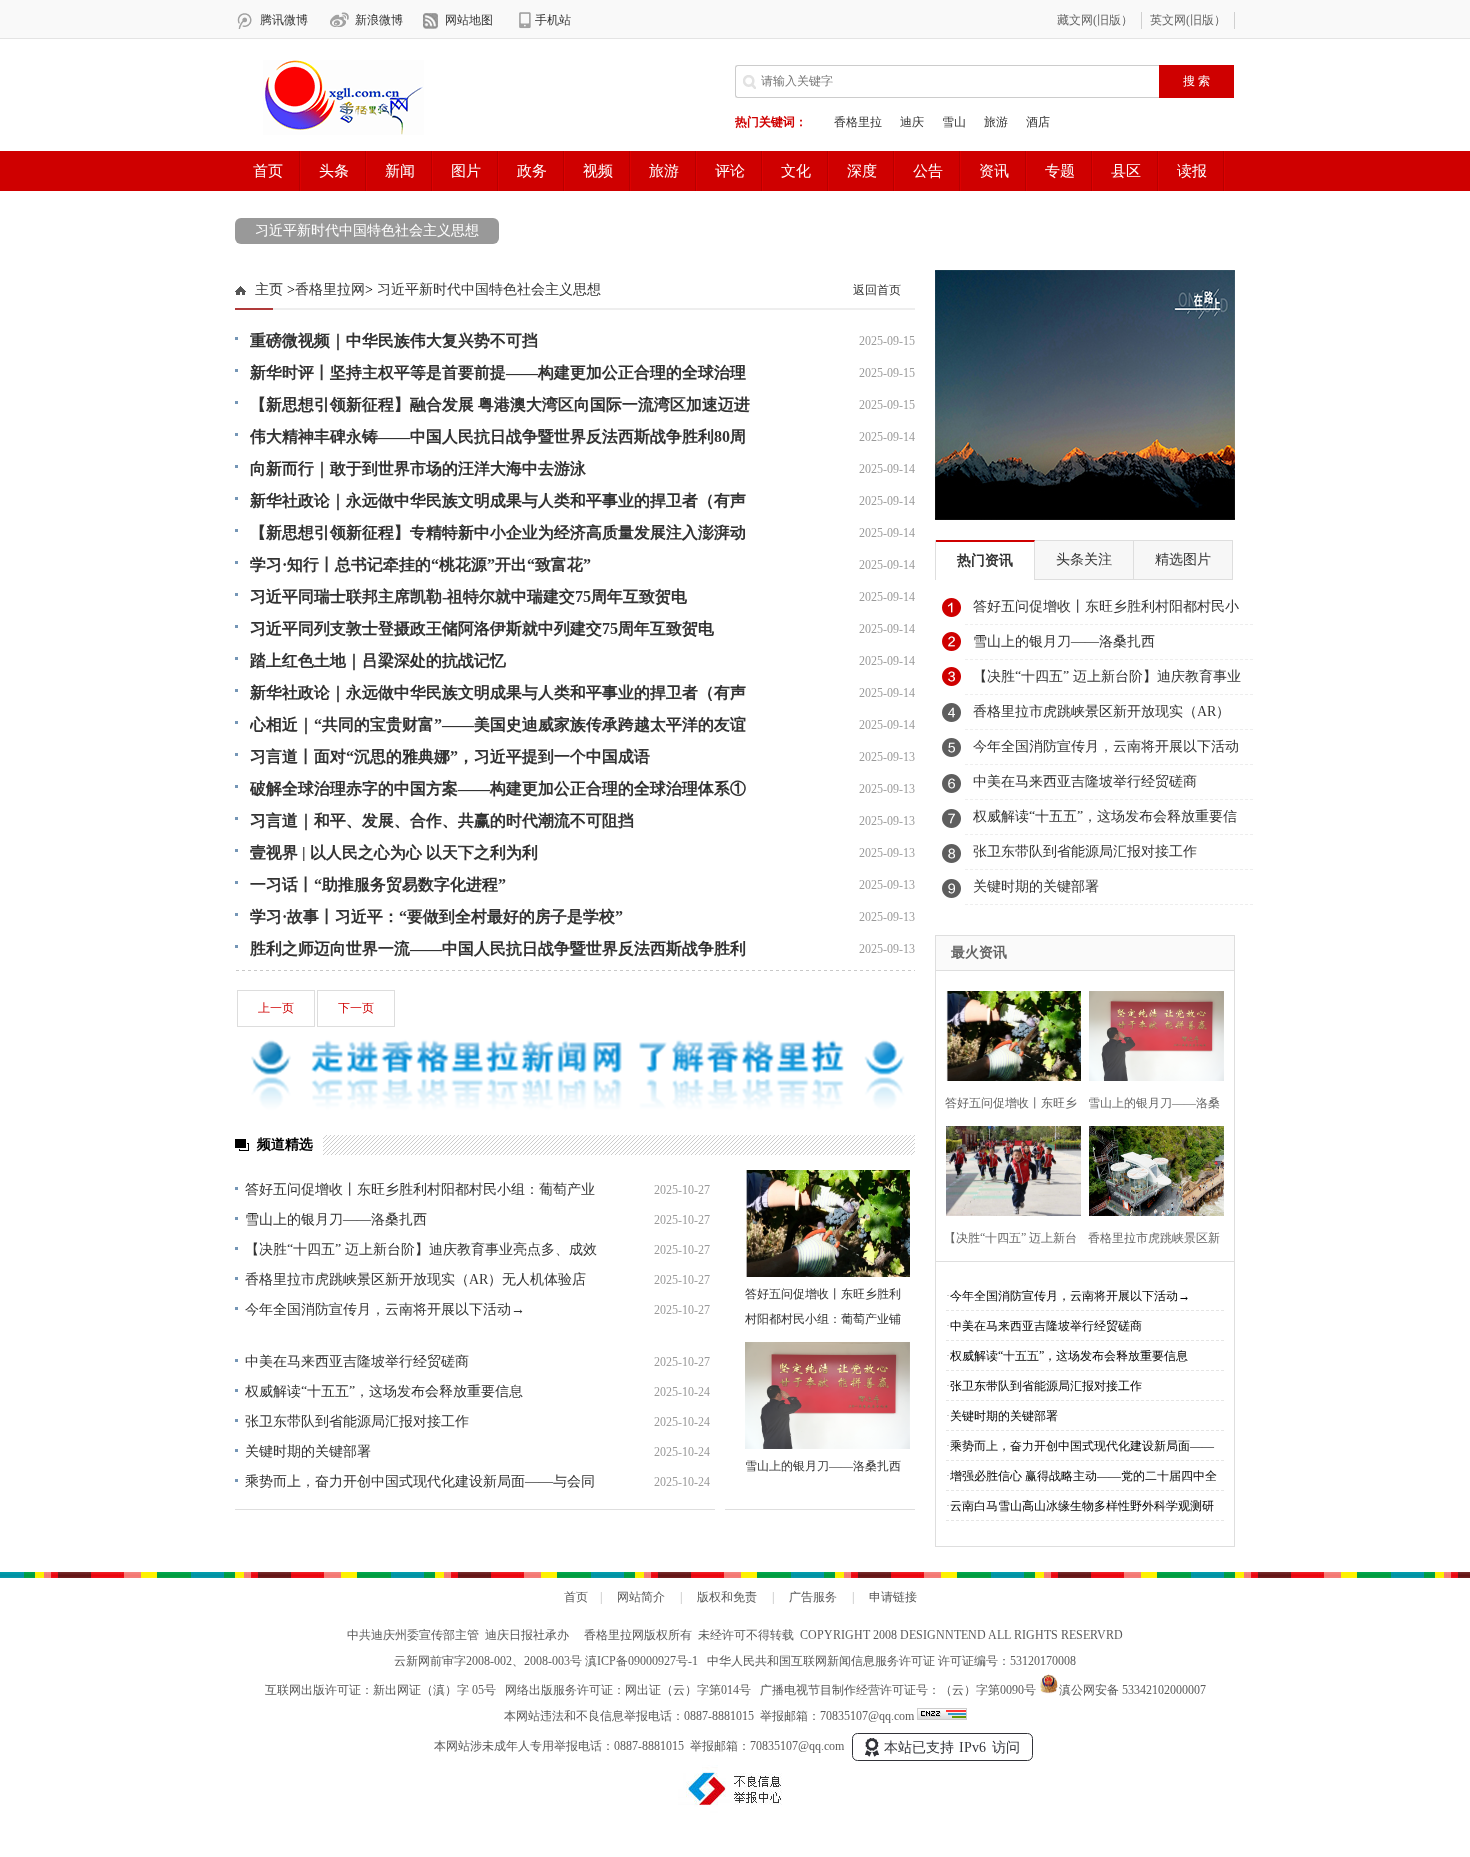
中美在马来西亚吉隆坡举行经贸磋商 (357, 1361)
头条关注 (1084, 559)
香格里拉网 (330, 289)
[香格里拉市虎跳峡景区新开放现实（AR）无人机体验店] (1150, 1168)
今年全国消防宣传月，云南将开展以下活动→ (385, 1309)
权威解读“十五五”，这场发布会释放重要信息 (384, 1391)
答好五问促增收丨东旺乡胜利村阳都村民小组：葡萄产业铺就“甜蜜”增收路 (823, 1319)
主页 (269, 289)
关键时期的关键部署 (308, 1451)
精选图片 (1183, 559)
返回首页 (877, 290)
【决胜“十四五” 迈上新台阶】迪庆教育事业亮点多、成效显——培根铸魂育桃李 (1107, 682)
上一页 (276, 1008)
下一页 (356, 1008)
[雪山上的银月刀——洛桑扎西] (827, 1395)
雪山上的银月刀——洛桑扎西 (336, 1219)
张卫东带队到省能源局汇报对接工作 (357, 1421)
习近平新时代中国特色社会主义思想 (367, 230)
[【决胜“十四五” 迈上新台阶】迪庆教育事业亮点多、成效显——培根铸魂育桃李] (1007, 1168)
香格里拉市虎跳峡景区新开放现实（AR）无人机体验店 (415, 1279)
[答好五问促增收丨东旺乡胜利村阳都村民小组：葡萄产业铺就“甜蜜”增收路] (827, 1223)
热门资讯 (985, 560)
